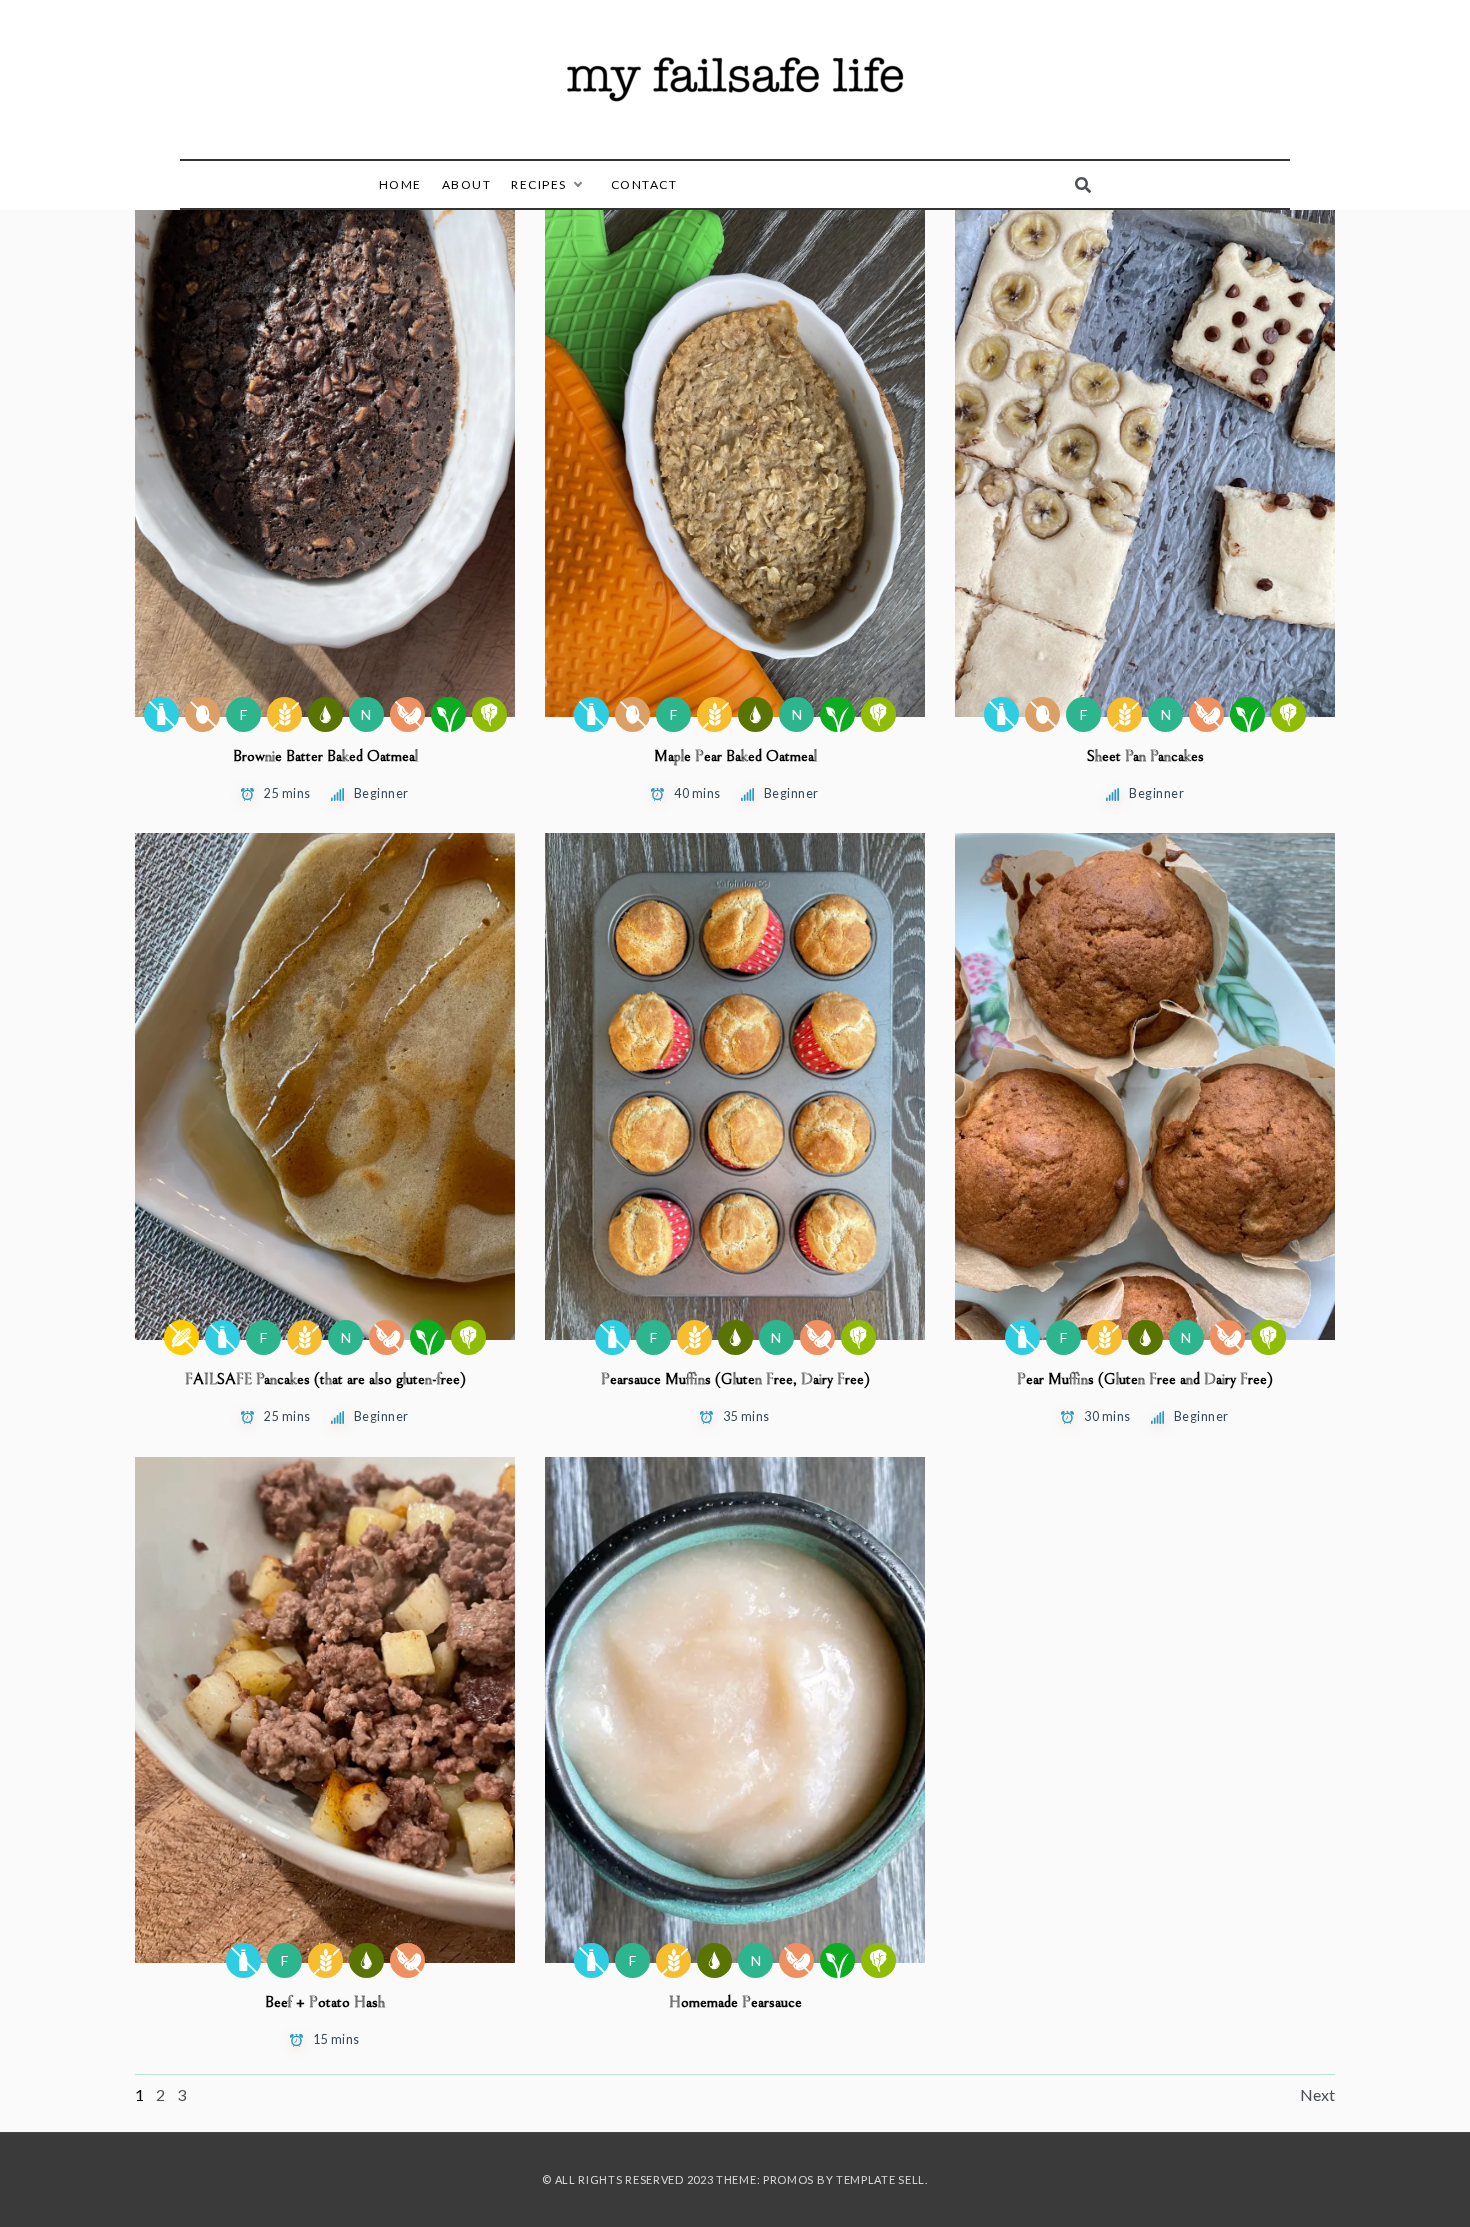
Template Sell (880, 2179)
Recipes (539, 184)
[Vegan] (448, 714)
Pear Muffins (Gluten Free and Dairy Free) (1145, 1379)
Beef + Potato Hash (325, 2002)
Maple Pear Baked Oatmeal (735, 756)
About (467, 184)
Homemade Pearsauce (735, 2002)
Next (1317, 2094)
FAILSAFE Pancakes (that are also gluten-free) (325, 1379)
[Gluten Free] (284, 714)
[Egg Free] (202, 714)
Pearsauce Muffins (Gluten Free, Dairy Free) (735, 1379)
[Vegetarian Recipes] (489, 714)
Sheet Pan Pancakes (1145, 756)
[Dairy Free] (161, 714)
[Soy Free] (407, 714)
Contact (644, 184)
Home (400, 184)
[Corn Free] (181, 1337)
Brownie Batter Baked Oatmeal (325, 756)
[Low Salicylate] (325, 714)
